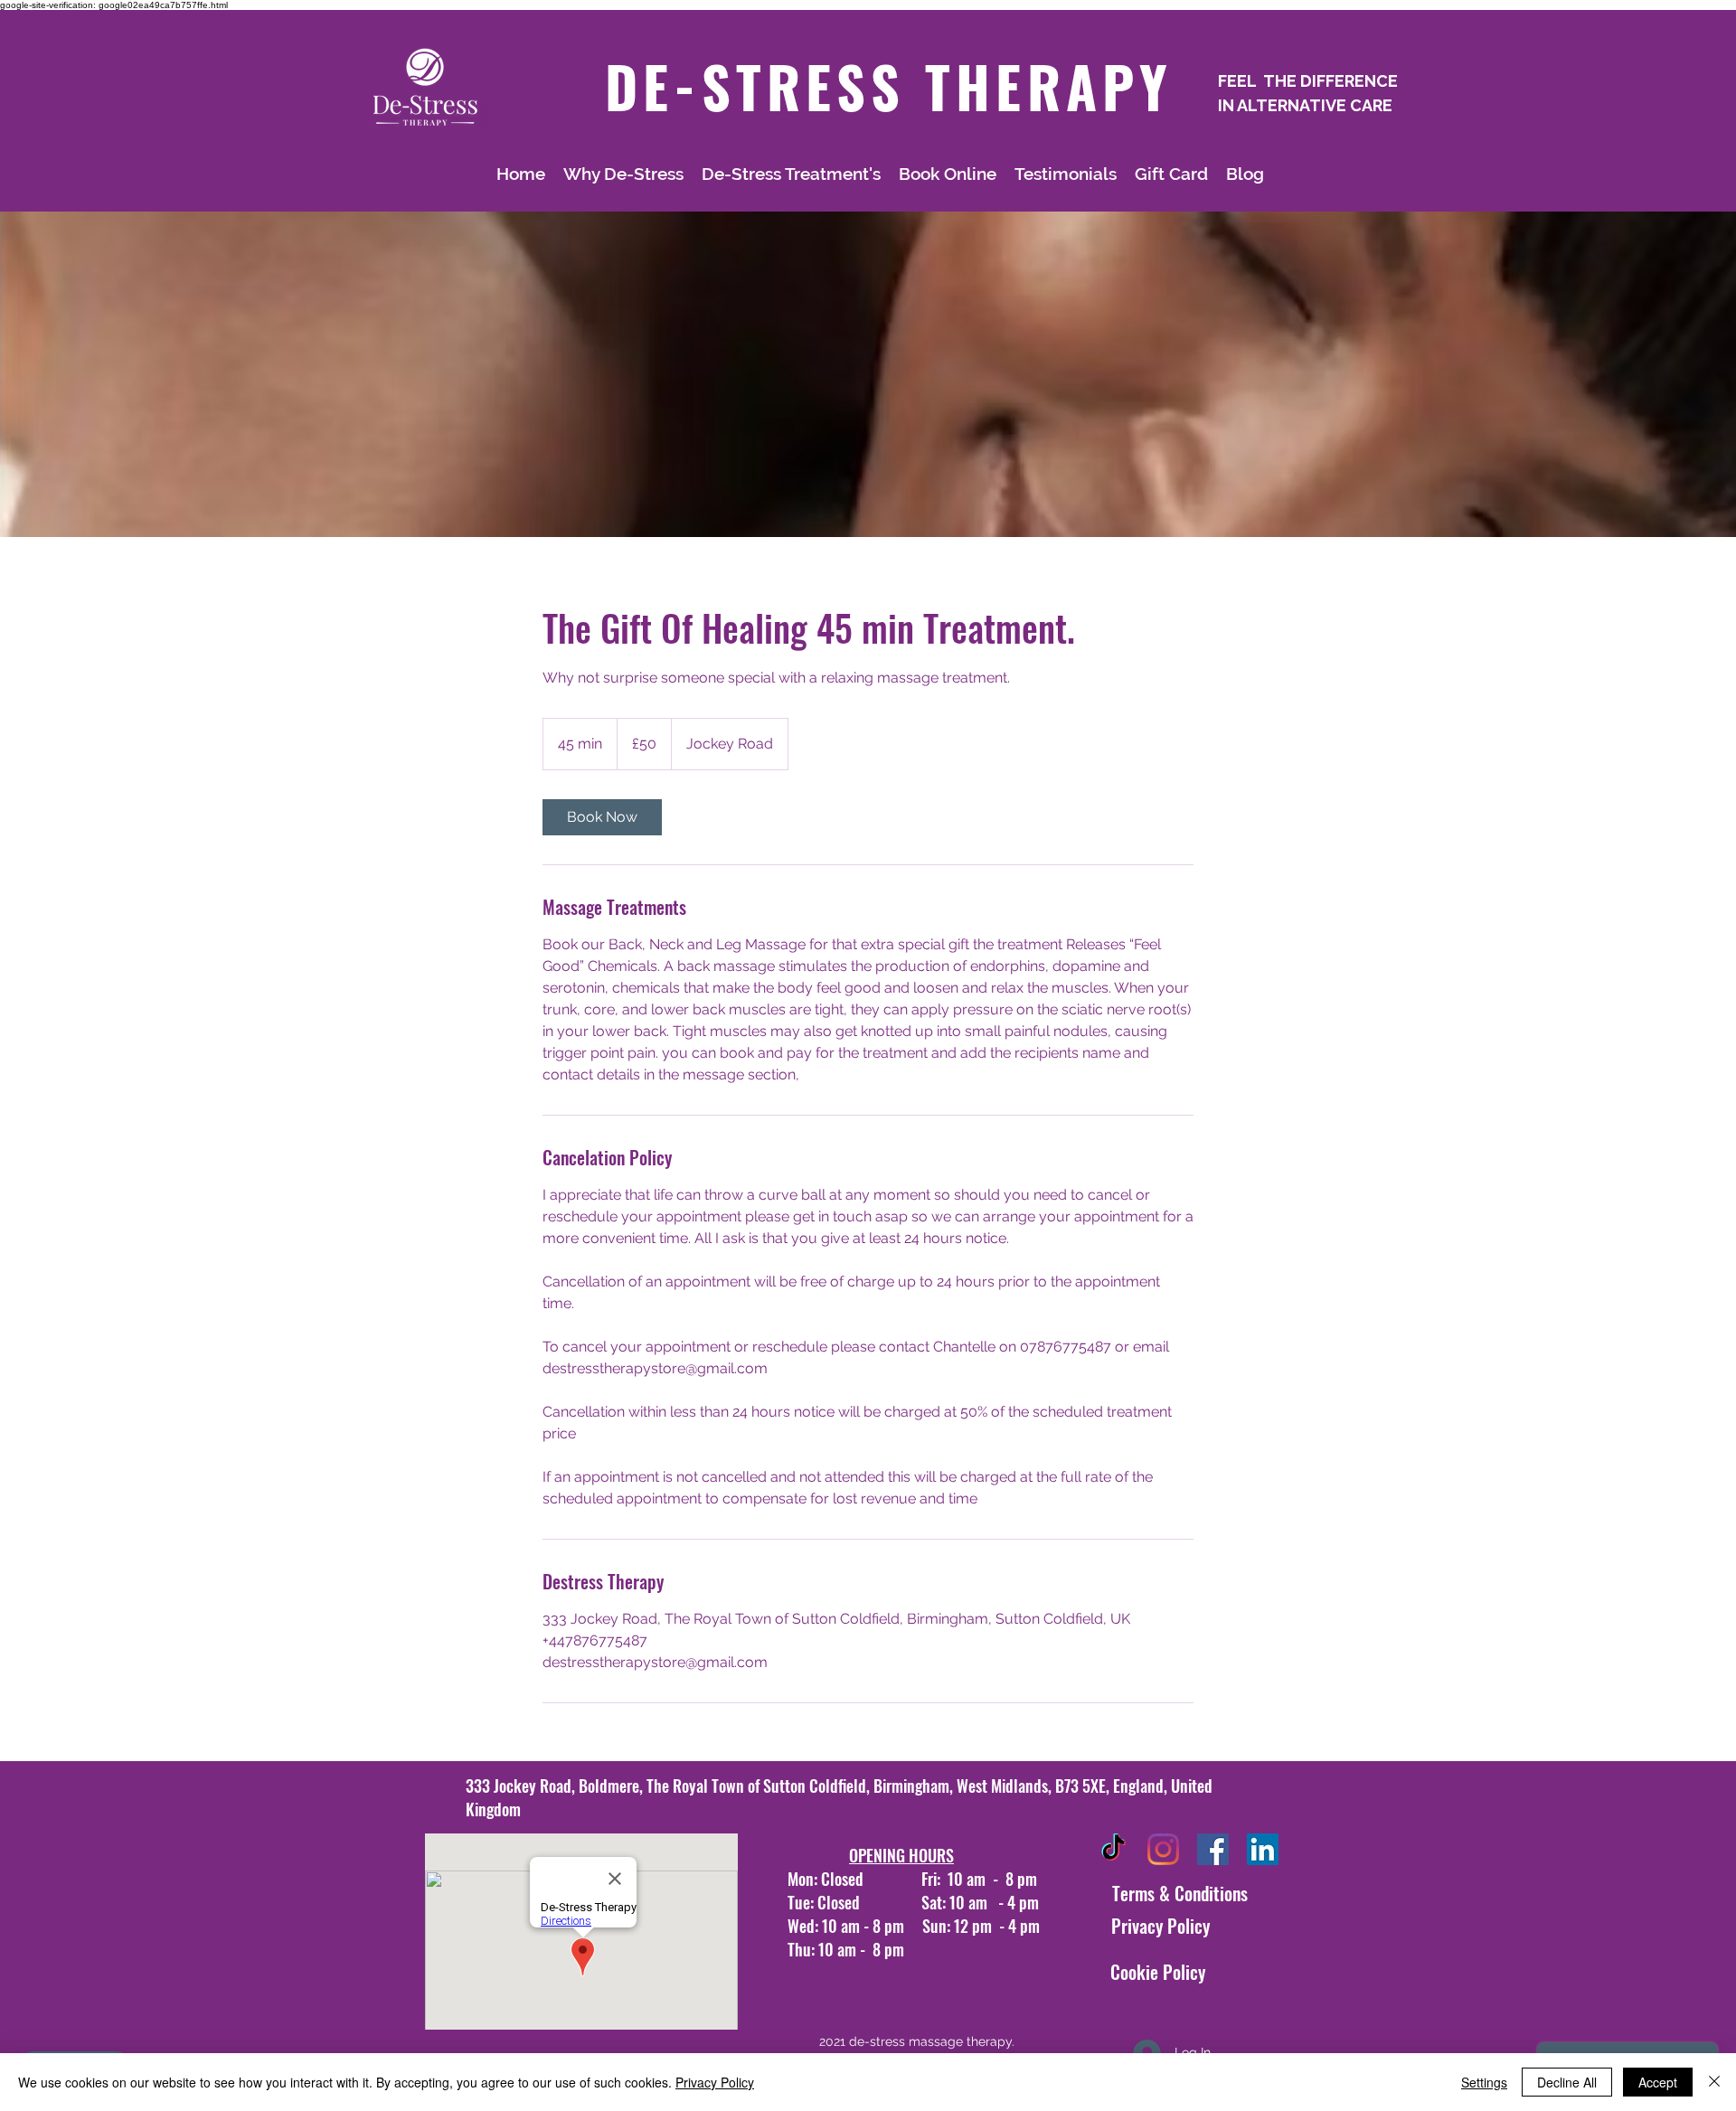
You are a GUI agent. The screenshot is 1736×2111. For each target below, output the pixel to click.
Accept (1658, 2082)
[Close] (1714, 2082)
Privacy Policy (1160, 1926)
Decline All (1567, 2082)
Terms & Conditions (1180, 1893)
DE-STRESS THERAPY (889, 86)
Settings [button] (1484, 2082)
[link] (602, 817)
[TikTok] (1113, 1849)
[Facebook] (1213, 1849)
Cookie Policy (1158, 1972)
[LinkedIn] (1263, 1849)
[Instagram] (1163, 1849)
